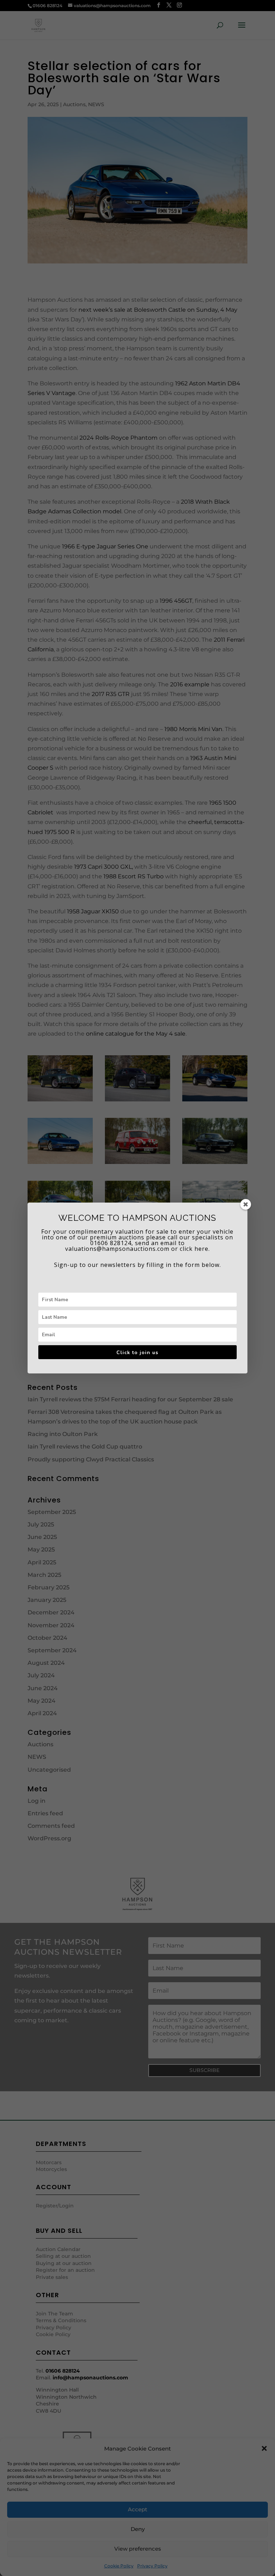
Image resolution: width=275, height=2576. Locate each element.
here (201, 1249)
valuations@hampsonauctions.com (117, 1249)
